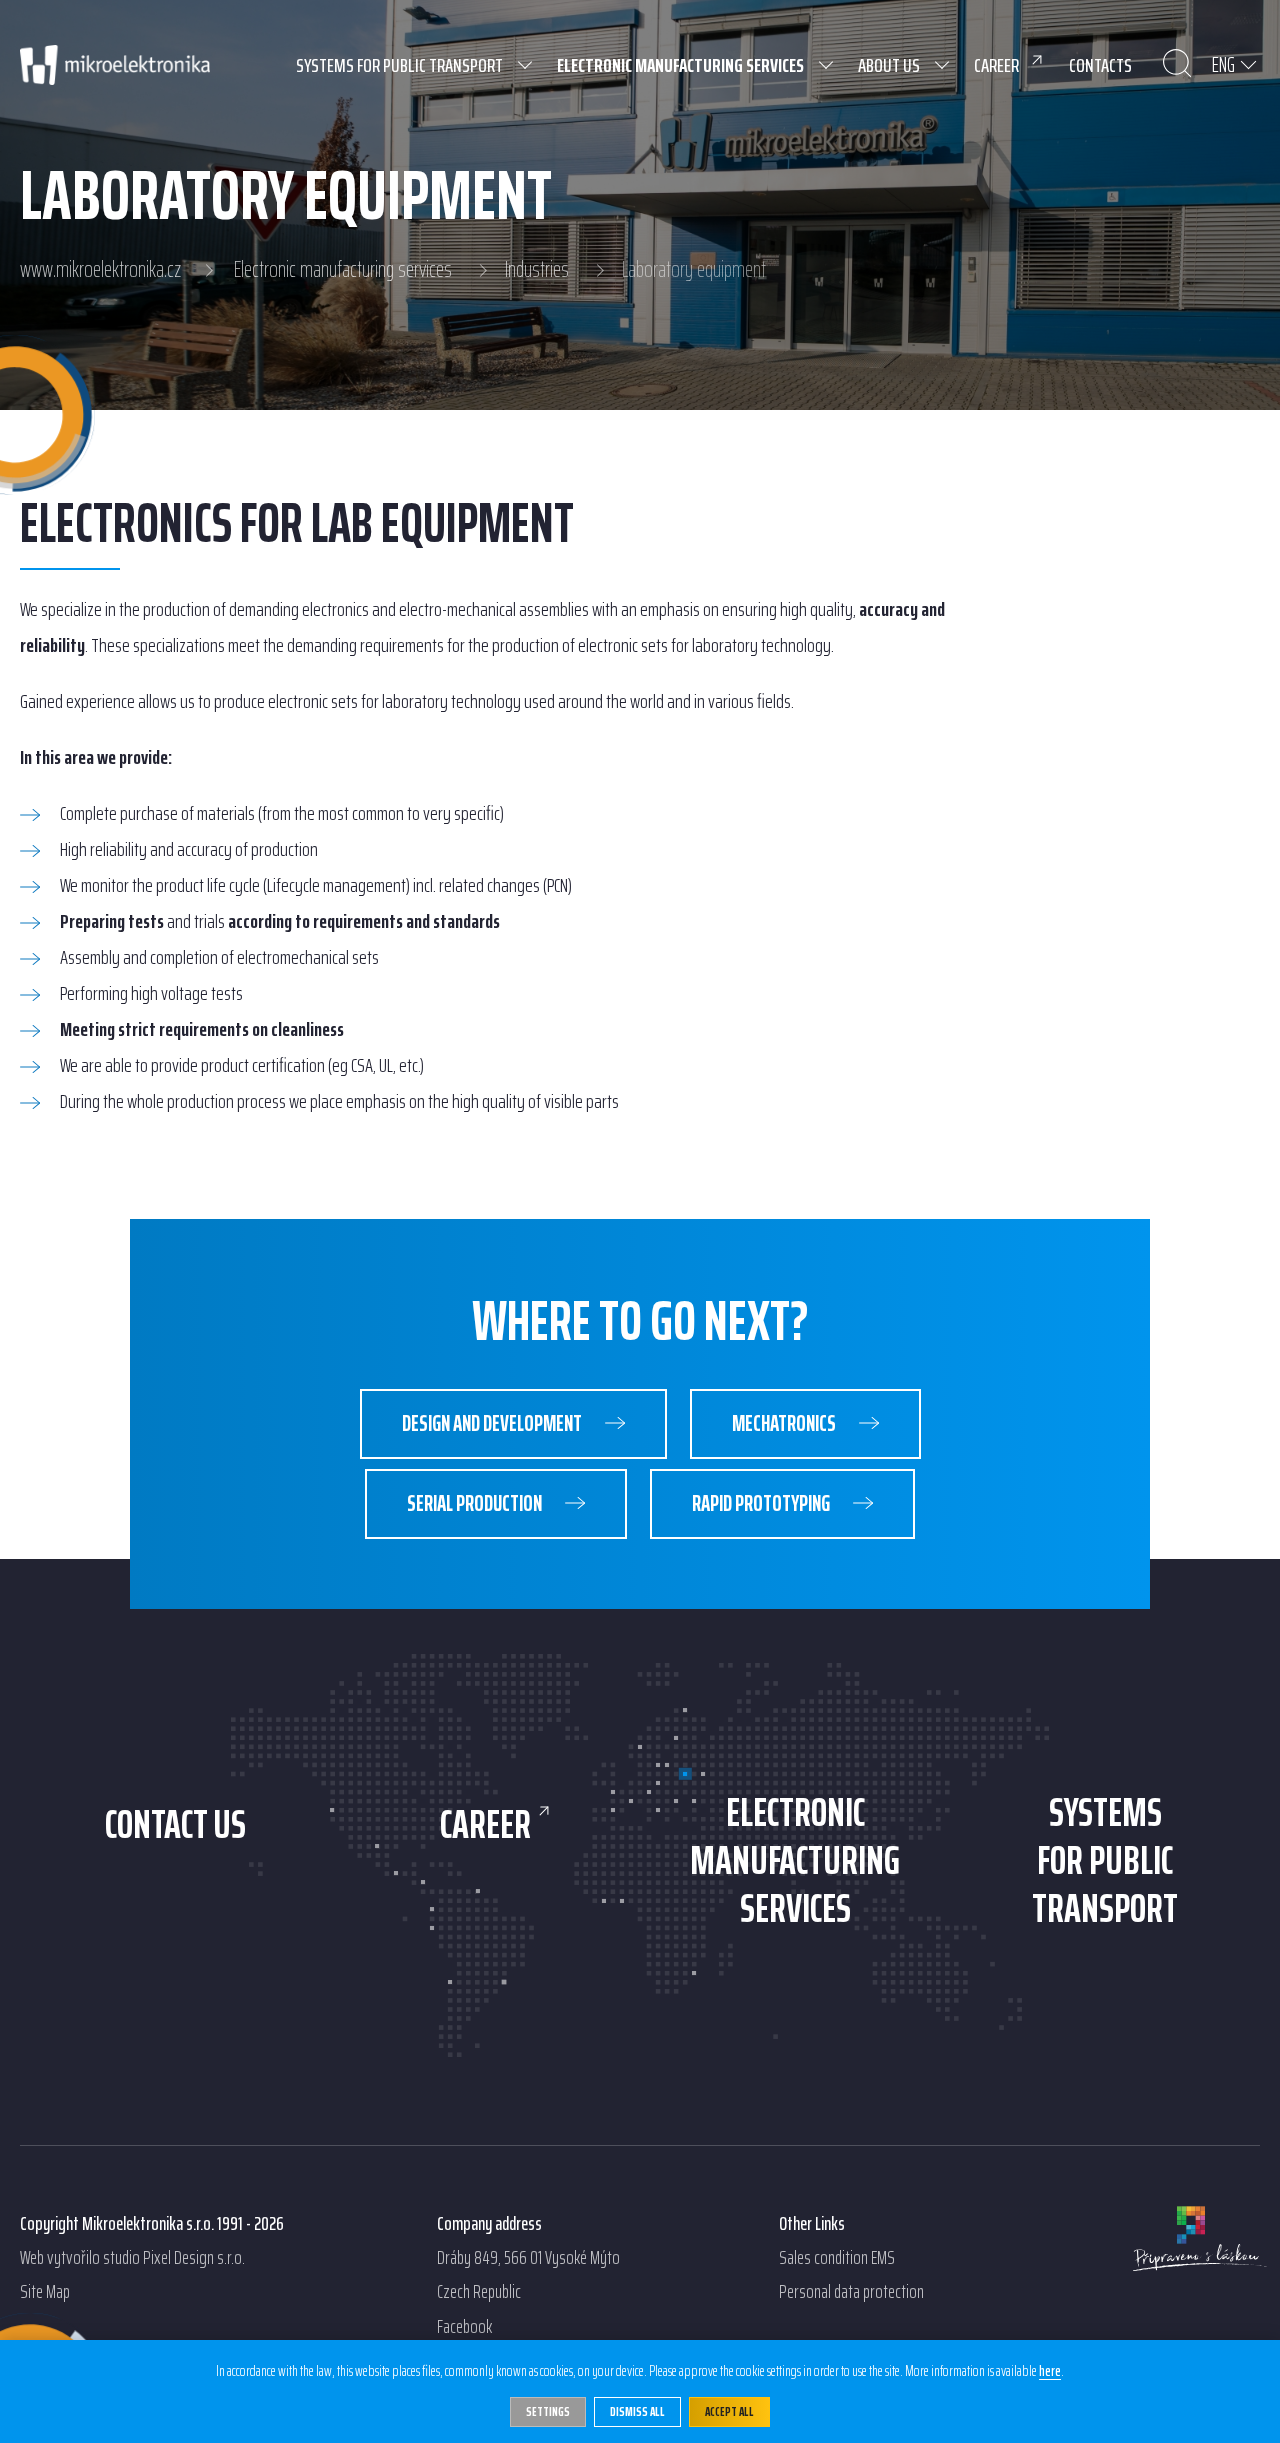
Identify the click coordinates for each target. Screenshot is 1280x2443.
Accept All (729, 2411)
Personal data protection (851, 2292)
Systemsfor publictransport (1105, 1861)
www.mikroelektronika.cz (100, 270)
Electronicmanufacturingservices (795, 1861)
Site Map (45, 2292)
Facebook (464, 2327)
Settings (548, 2411)
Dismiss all (637, 2411)
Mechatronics (785, 1423)
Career (485, 1825)
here (1050, 2372)
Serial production (476, 1503)
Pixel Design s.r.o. (194, 2258)
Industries (537, 270)
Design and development (493, 1423)
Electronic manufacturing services (343, 270)
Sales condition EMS (837, 2258)
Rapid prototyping (762, 1503)
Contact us (175, 1825)
